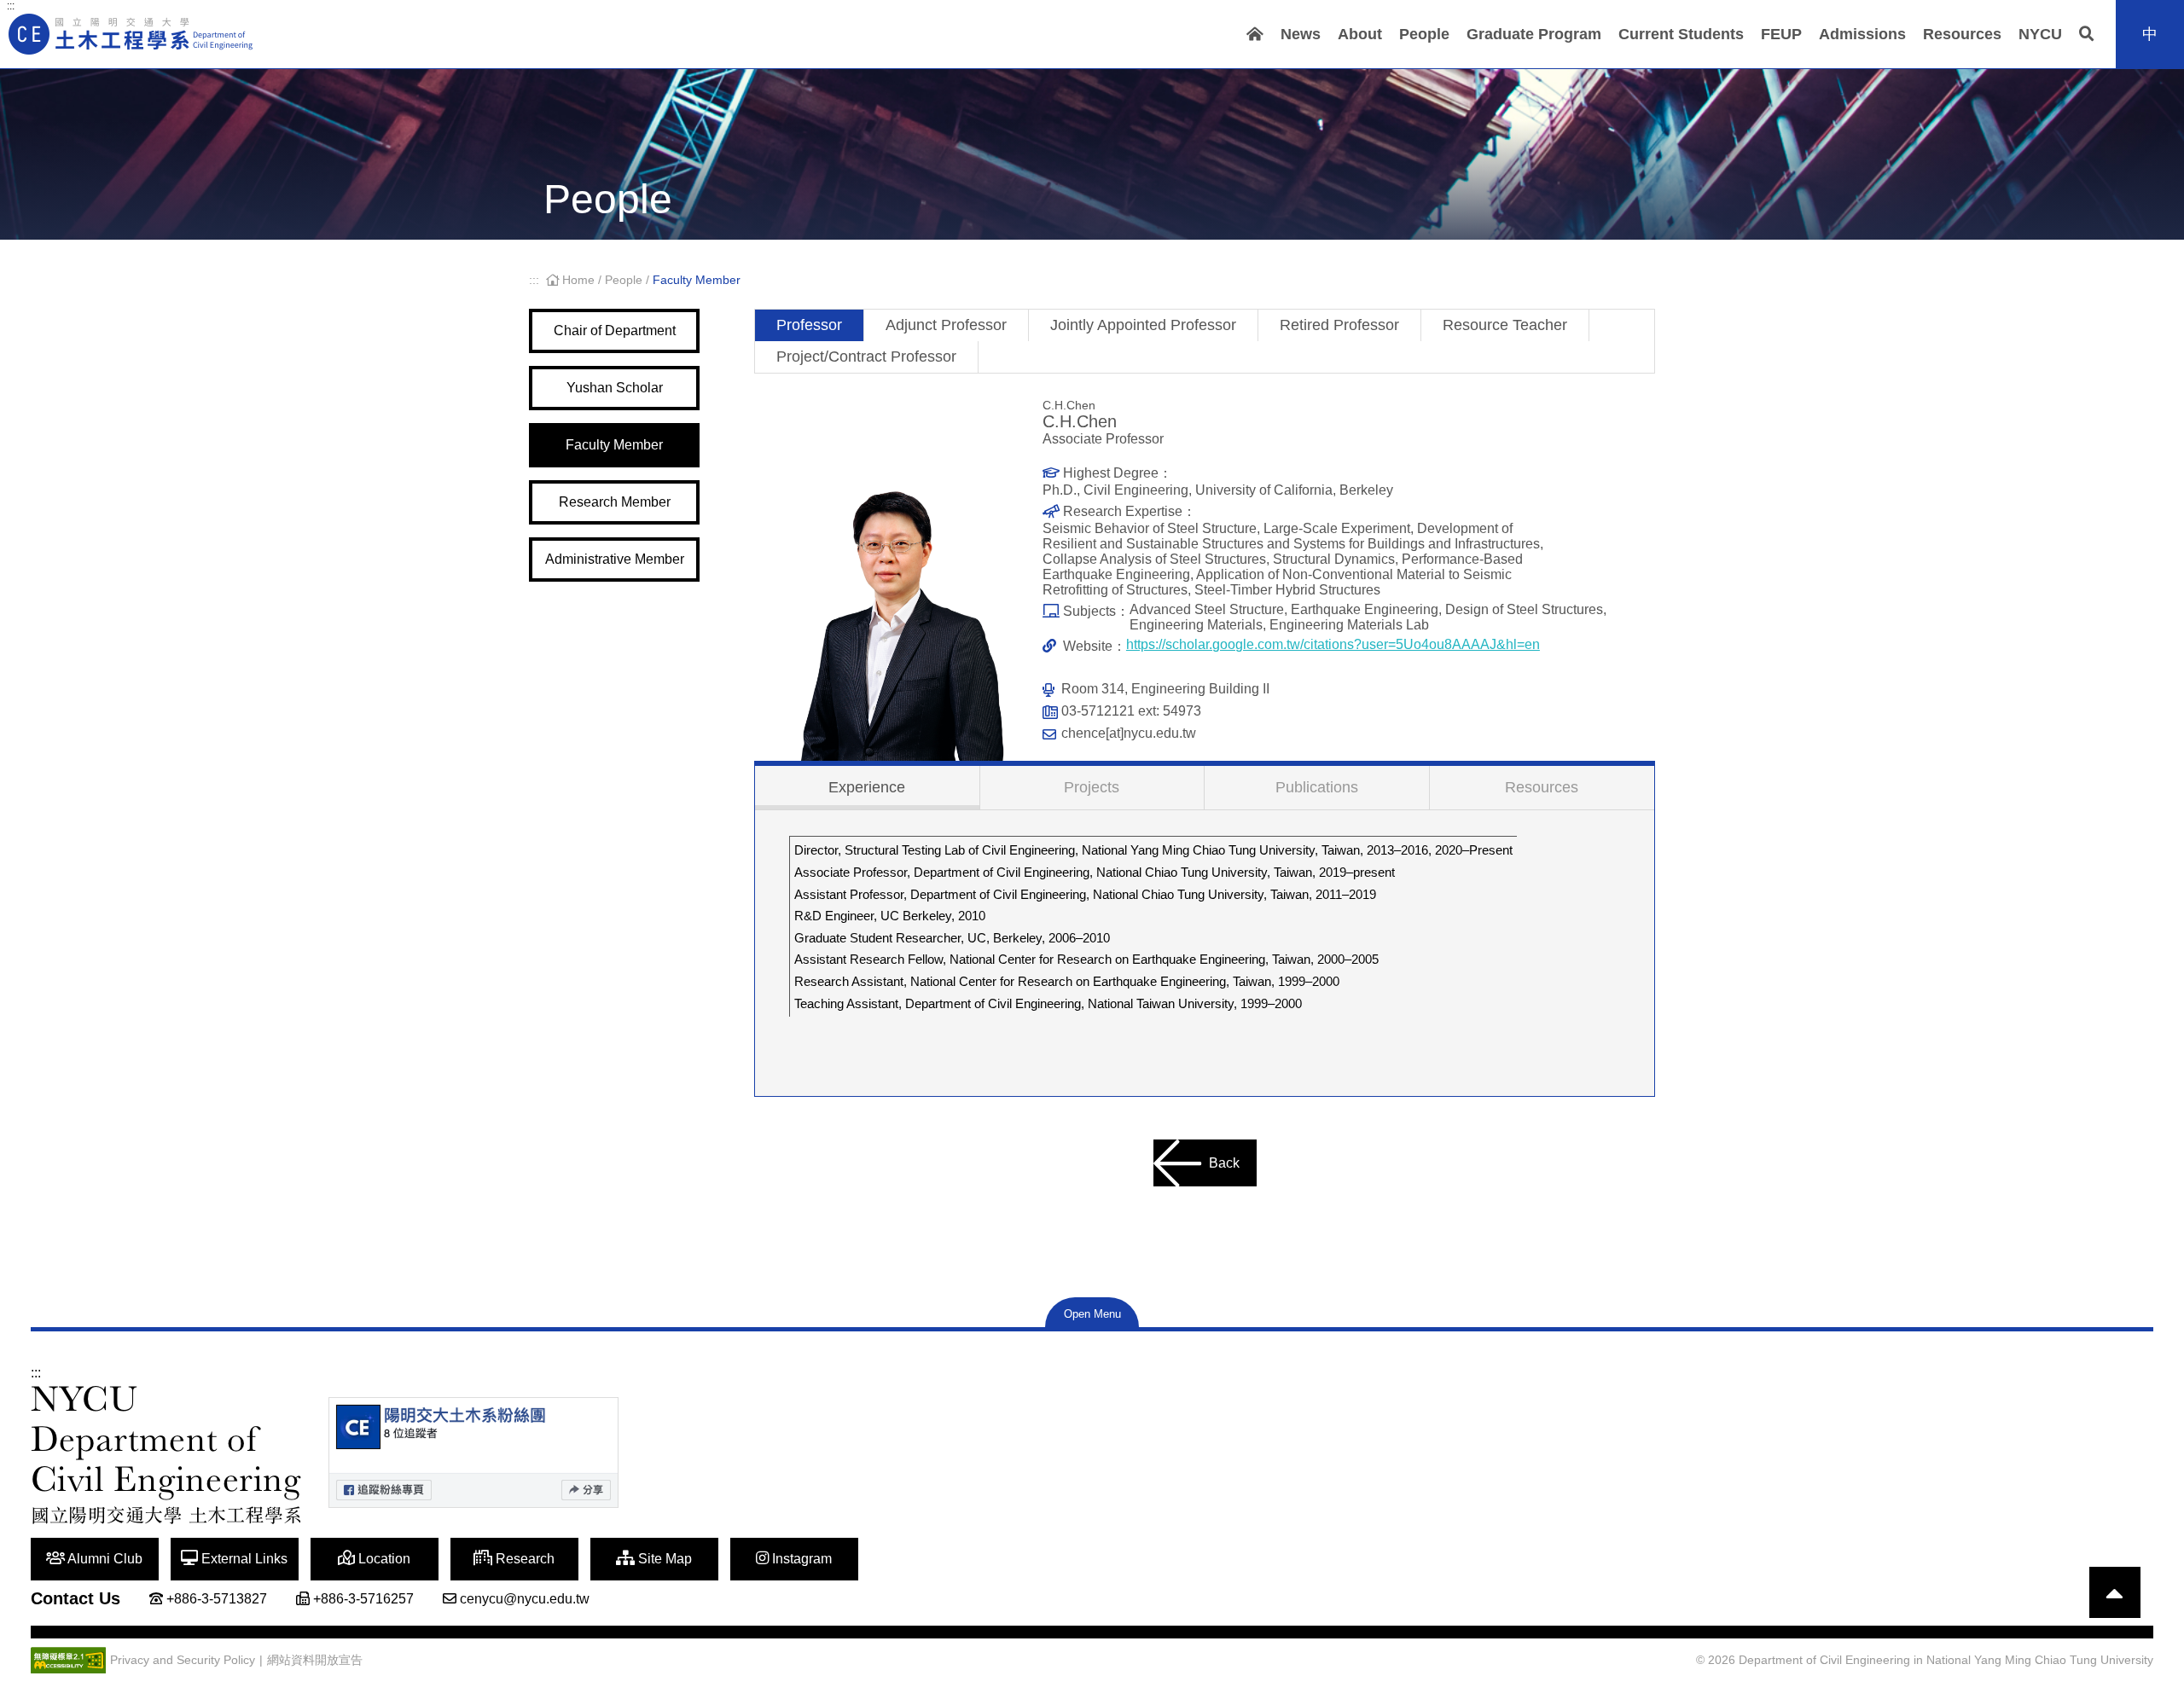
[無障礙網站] (68, 1660)
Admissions (1862, 34)
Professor (809, 325)
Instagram (800, 1559)
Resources (1962, 34)
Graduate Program (1534, 34)
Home (578, 280)
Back (1224, 1163)
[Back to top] (2115, 1592)
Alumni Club (104, 1559)
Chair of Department (615, 331)
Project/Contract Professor (866, 357)
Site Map (663, 1559)
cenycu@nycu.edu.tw (525, 1599)
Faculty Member (614, 445)
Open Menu (1092, 1314)
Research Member (615, 502)
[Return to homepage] (132, 34)
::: (11, 6)
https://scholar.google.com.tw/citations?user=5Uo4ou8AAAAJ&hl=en (1333, 644)
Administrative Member (615, 559)
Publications (1317, 787)
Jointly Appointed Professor (1143, 325)
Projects (1092, 787)
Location (383, 1559)
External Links (243, 1559)
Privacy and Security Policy (183, 1660)
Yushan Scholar (615, 388)
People (1424, 34)
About (1360, 34)
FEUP (1781, 34)
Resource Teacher (1505, 325)
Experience (867, 787)
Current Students (1681, 34)
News (1301, 34)
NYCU (2040, 34)
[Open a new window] (473, 1453)
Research (523, 1559)
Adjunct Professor (946, 325)
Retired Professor (1339, 325)
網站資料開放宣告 (315, 1660)
